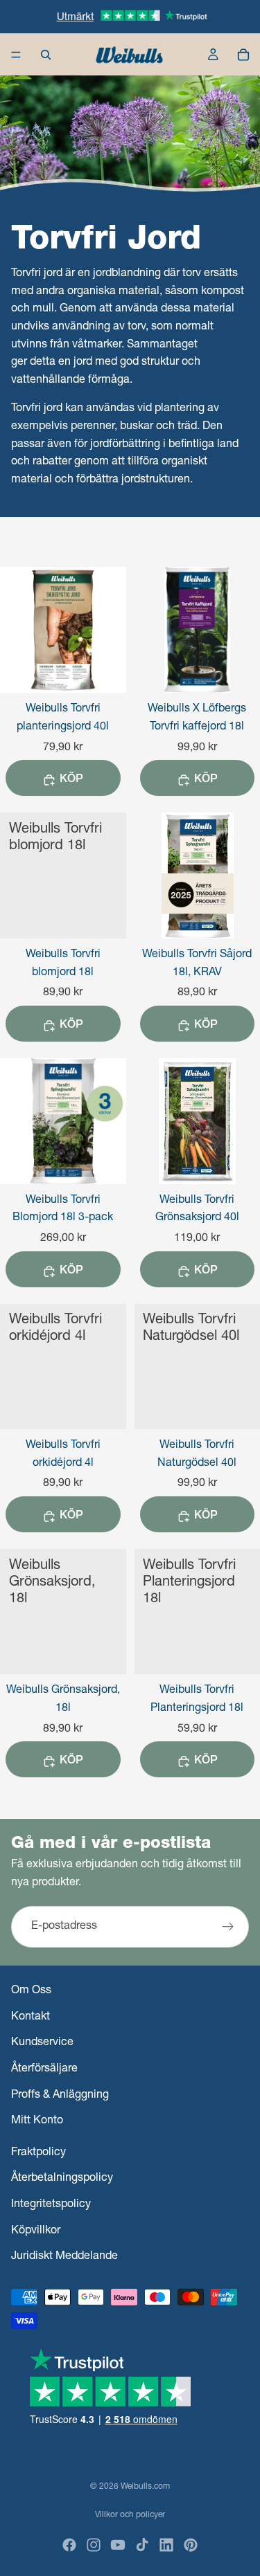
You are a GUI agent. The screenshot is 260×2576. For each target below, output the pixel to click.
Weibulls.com (145, 2487)
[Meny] (16, 55)
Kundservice (42, 2043)
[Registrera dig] (228, 1928)
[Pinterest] (191, 2545)
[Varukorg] (243, 55)
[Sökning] (46, 55)
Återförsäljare (44, 2069)
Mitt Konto (37, 2121)
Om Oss (31, 1991)
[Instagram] (94, 2545)
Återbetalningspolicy (62, 2179)
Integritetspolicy (51, 2205)
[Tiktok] (142, 2545)
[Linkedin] (166, 2545)
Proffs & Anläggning (60, 2095)
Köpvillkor (36, 2231)
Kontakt (31, 2017)
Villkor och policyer (130, 2515)
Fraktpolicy (38, 2153)
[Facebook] (69, 2545)
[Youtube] (118, 2545)
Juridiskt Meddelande (64, 2257)
